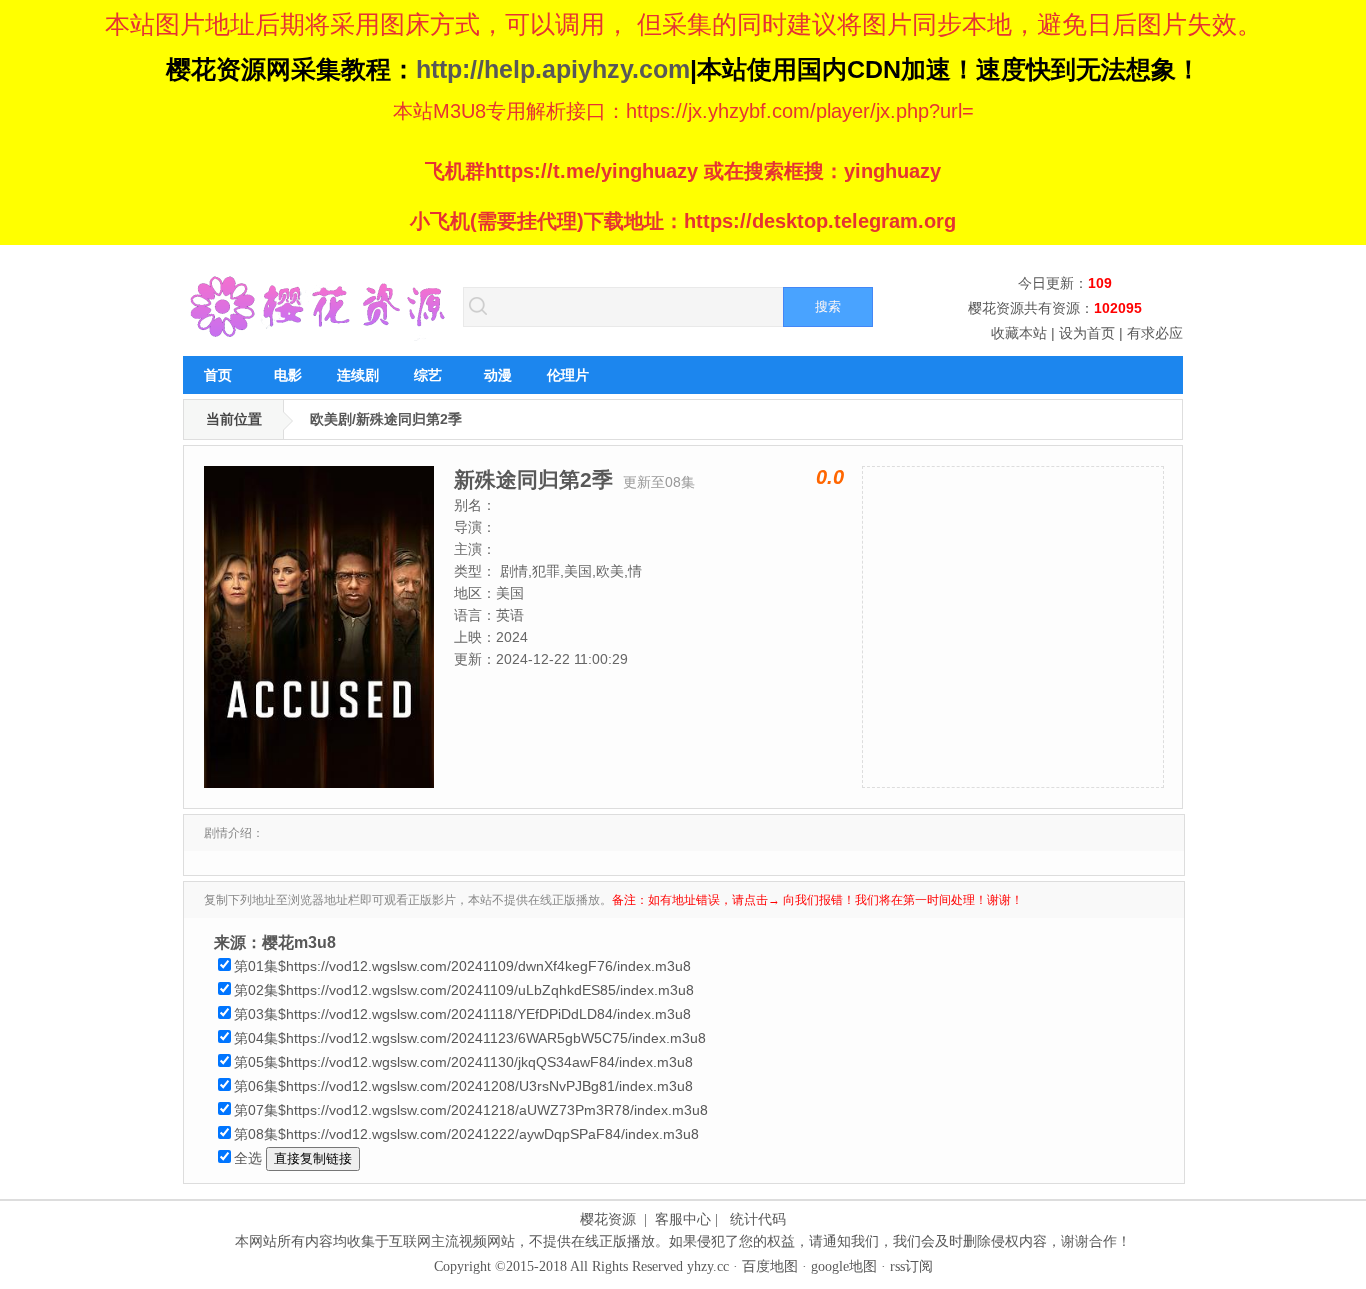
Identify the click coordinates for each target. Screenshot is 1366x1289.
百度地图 (770, 1266)
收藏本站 (1019, 333)
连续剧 (358, 375)
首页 (218, 375)
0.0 (830, 477)
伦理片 (568, 375)
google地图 (844, 1266)
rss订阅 (911, 1266)
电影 (288, 375)
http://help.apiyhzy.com (553, 69)
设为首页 (1087, 333)
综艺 (428, 375)
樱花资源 (608, 1219)
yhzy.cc (708, 1266)
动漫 (498, 375)
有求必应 (1155, 333)
